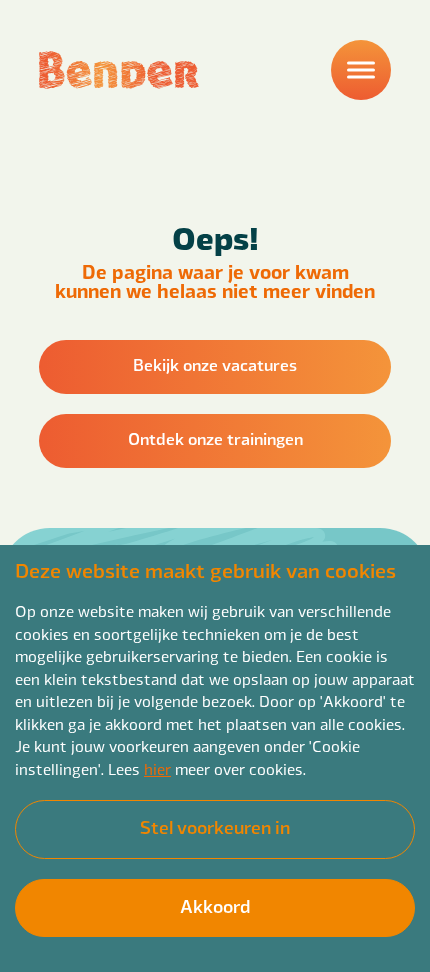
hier (157, 768)
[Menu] (361, 70)
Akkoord (215, 905)
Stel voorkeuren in (215, 826)
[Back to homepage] (119, 70)
